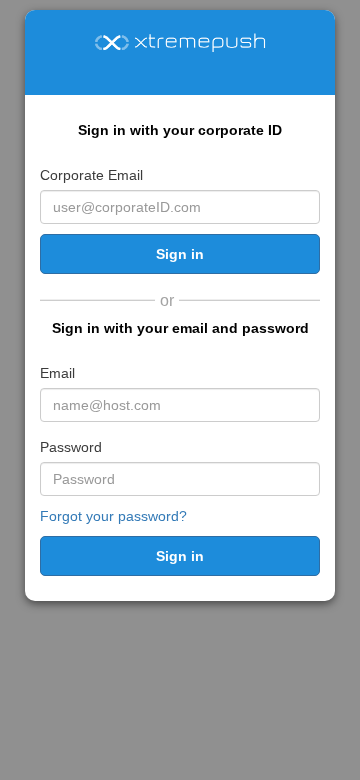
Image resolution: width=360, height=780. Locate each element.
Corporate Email (91, 175)
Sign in (180, 254)
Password (71, 447)
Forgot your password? (113, 516)
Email (57, 373)
